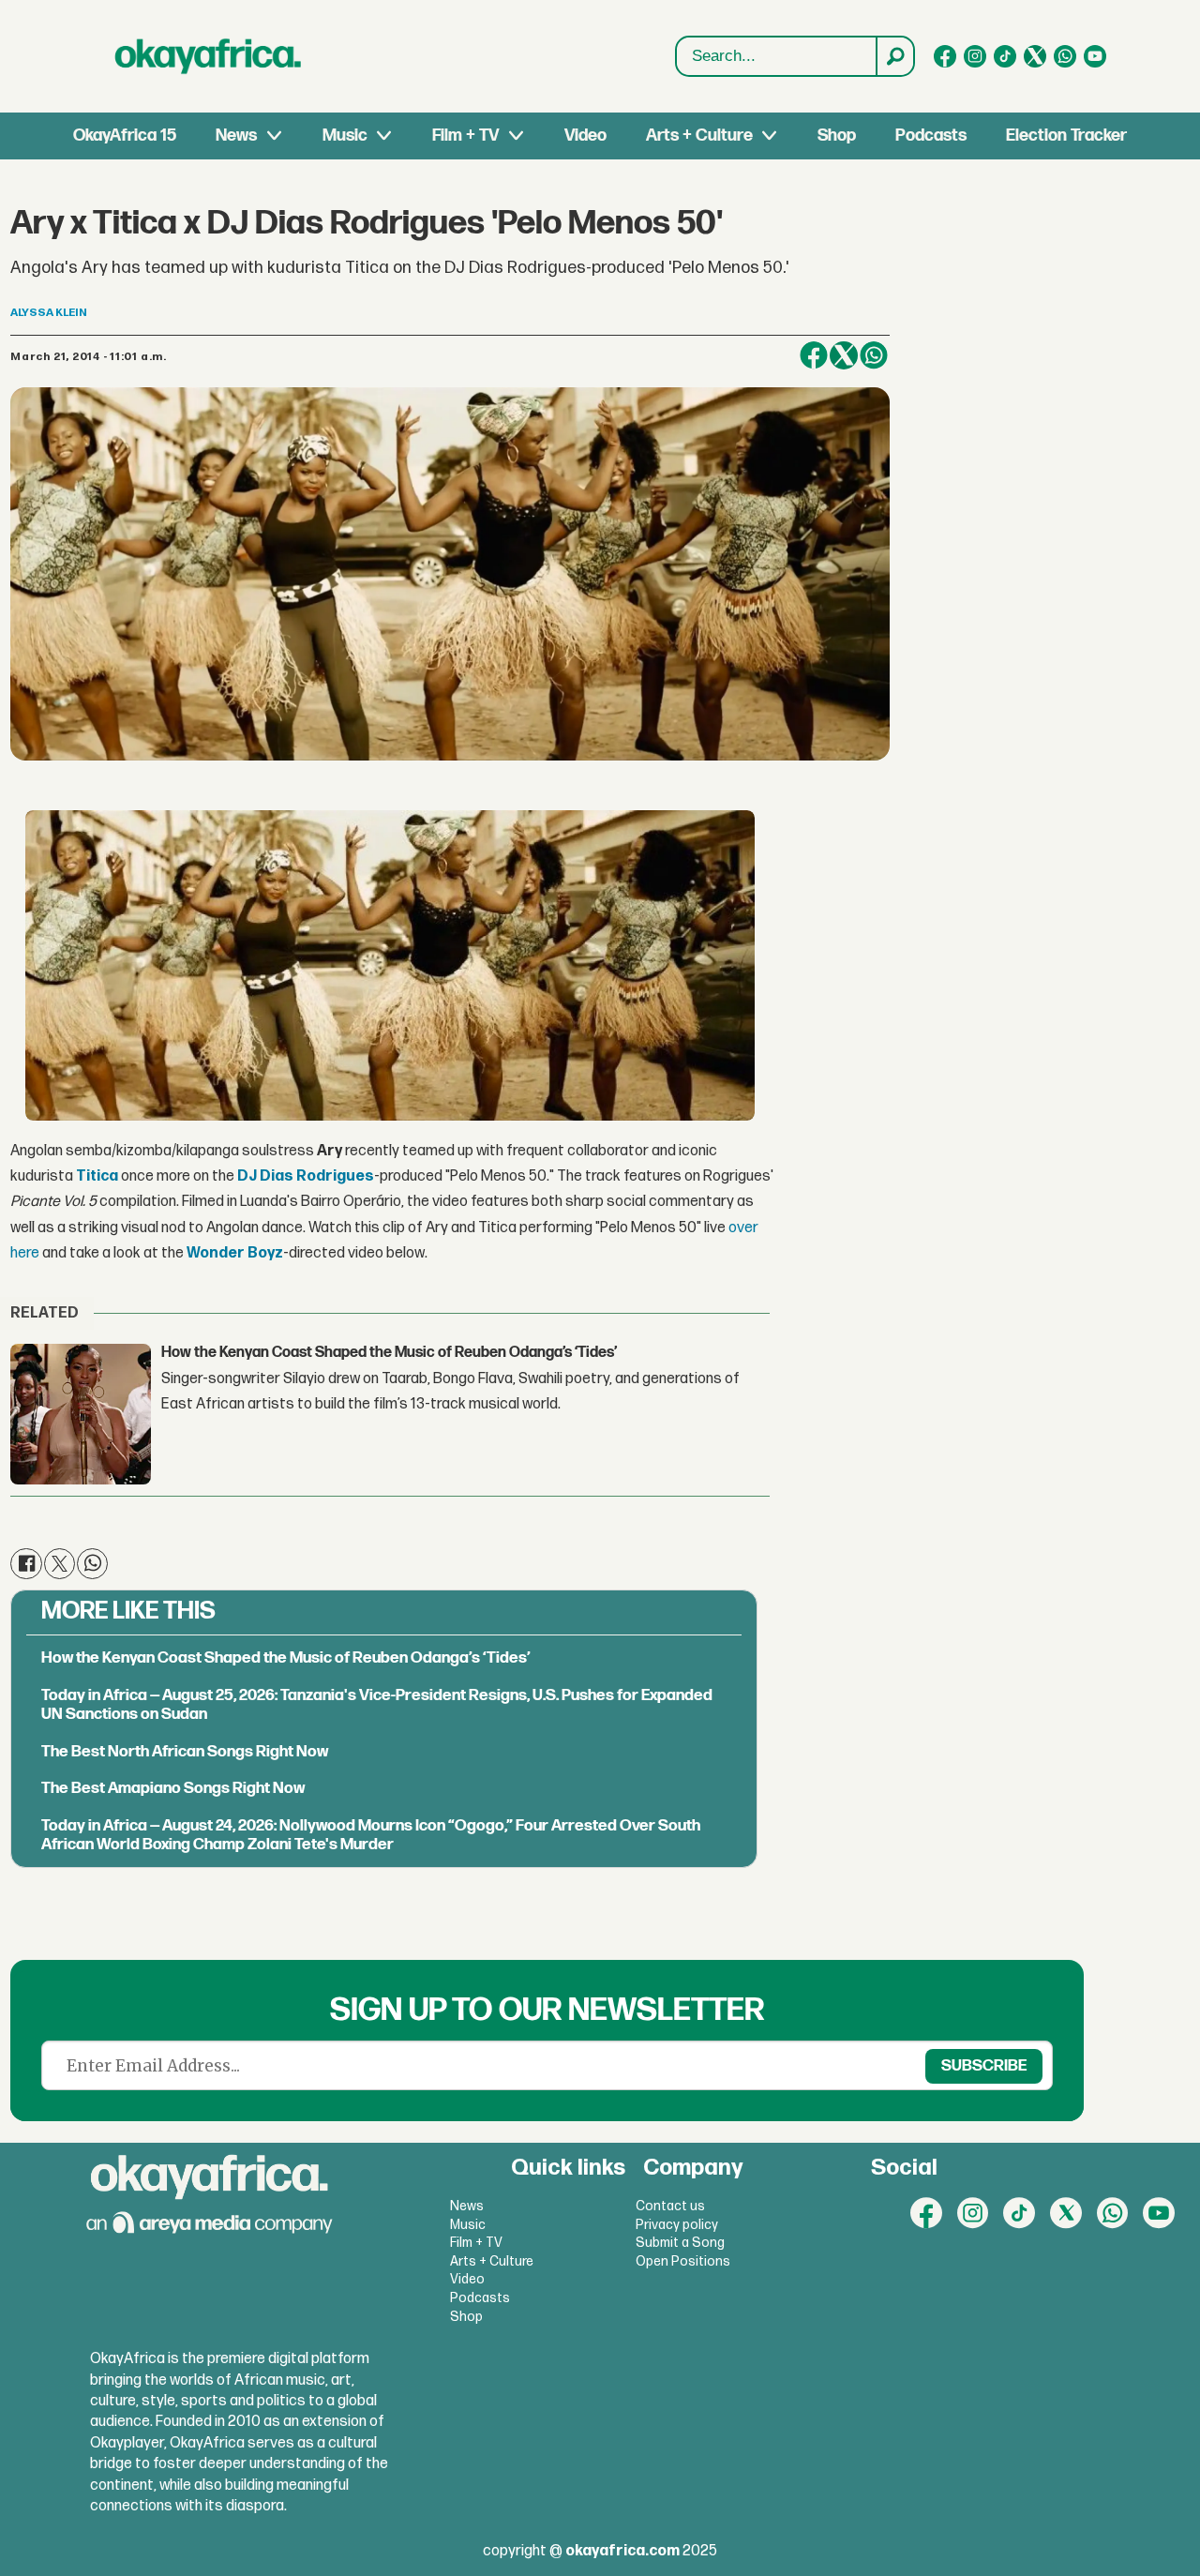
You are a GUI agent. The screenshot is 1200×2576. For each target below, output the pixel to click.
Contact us (670, 2206)
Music (345, 136)
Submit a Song (680, 2243)
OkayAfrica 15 (125, 136)
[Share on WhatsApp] (874, 355)
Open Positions (683, 2261)
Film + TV (465, 136)
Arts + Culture (699, 136)
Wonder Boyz (235, 1253)
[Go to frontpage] (208, 56)
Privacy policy (677, 2225)
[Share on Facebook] (814, 355)
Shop (837, 136)
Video (585, 136)
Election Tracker (1066, 136)
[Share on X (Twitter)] (844, 355)
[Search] (894, 56)
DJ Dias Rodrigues (306, 1176)
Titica (97, 1176)
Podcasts (931, 136)
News (236, 136)
